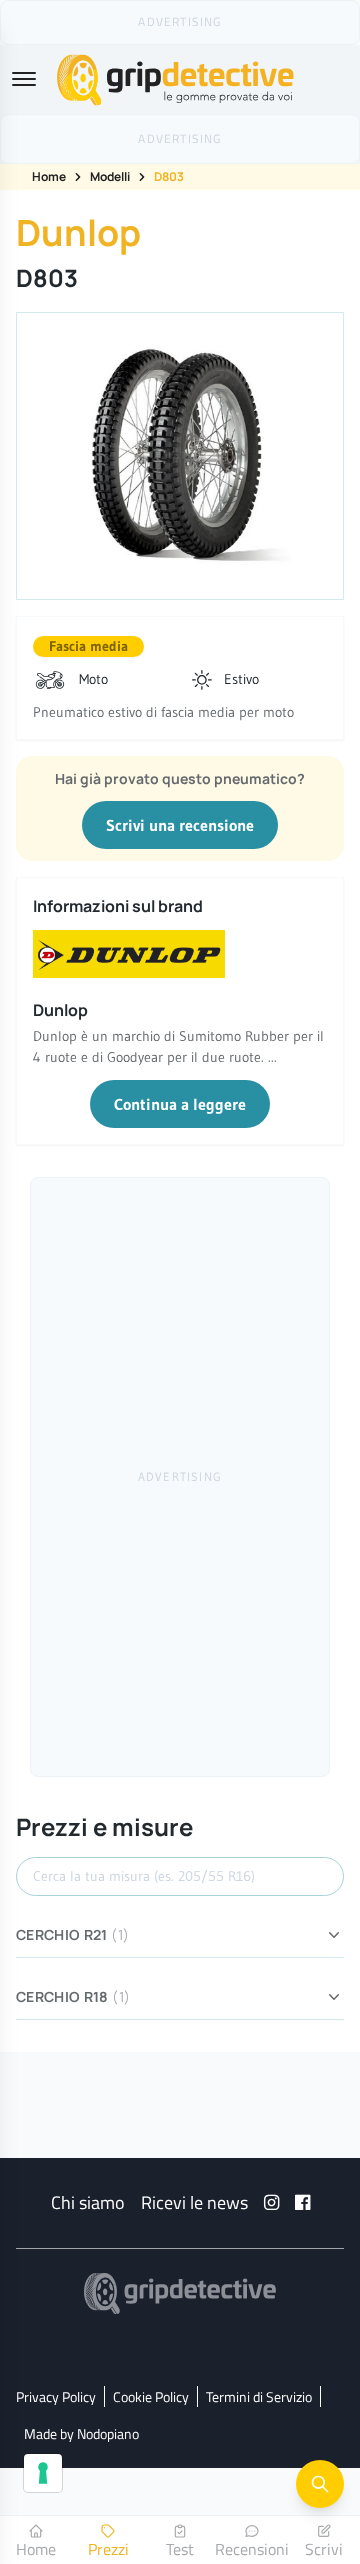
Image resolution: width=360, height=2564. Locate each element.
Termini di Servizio (259, 2396)
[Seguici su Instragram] (271, 2202)
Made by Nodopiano (81, 2433)
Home (49, 176)
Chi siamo (88, 2202)
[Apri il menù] (24, 79)
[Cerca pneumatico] (320, 2484)
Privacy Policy (56, 2396)
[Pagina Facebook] (302, 2202)
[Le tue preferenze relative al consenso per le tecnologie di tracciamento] (43, 2473)
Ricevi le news (194, 2202)
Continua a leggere (180, 1104)
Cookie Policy (151, 2396)
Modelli (110, 176)
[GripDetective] (180, 2293)
